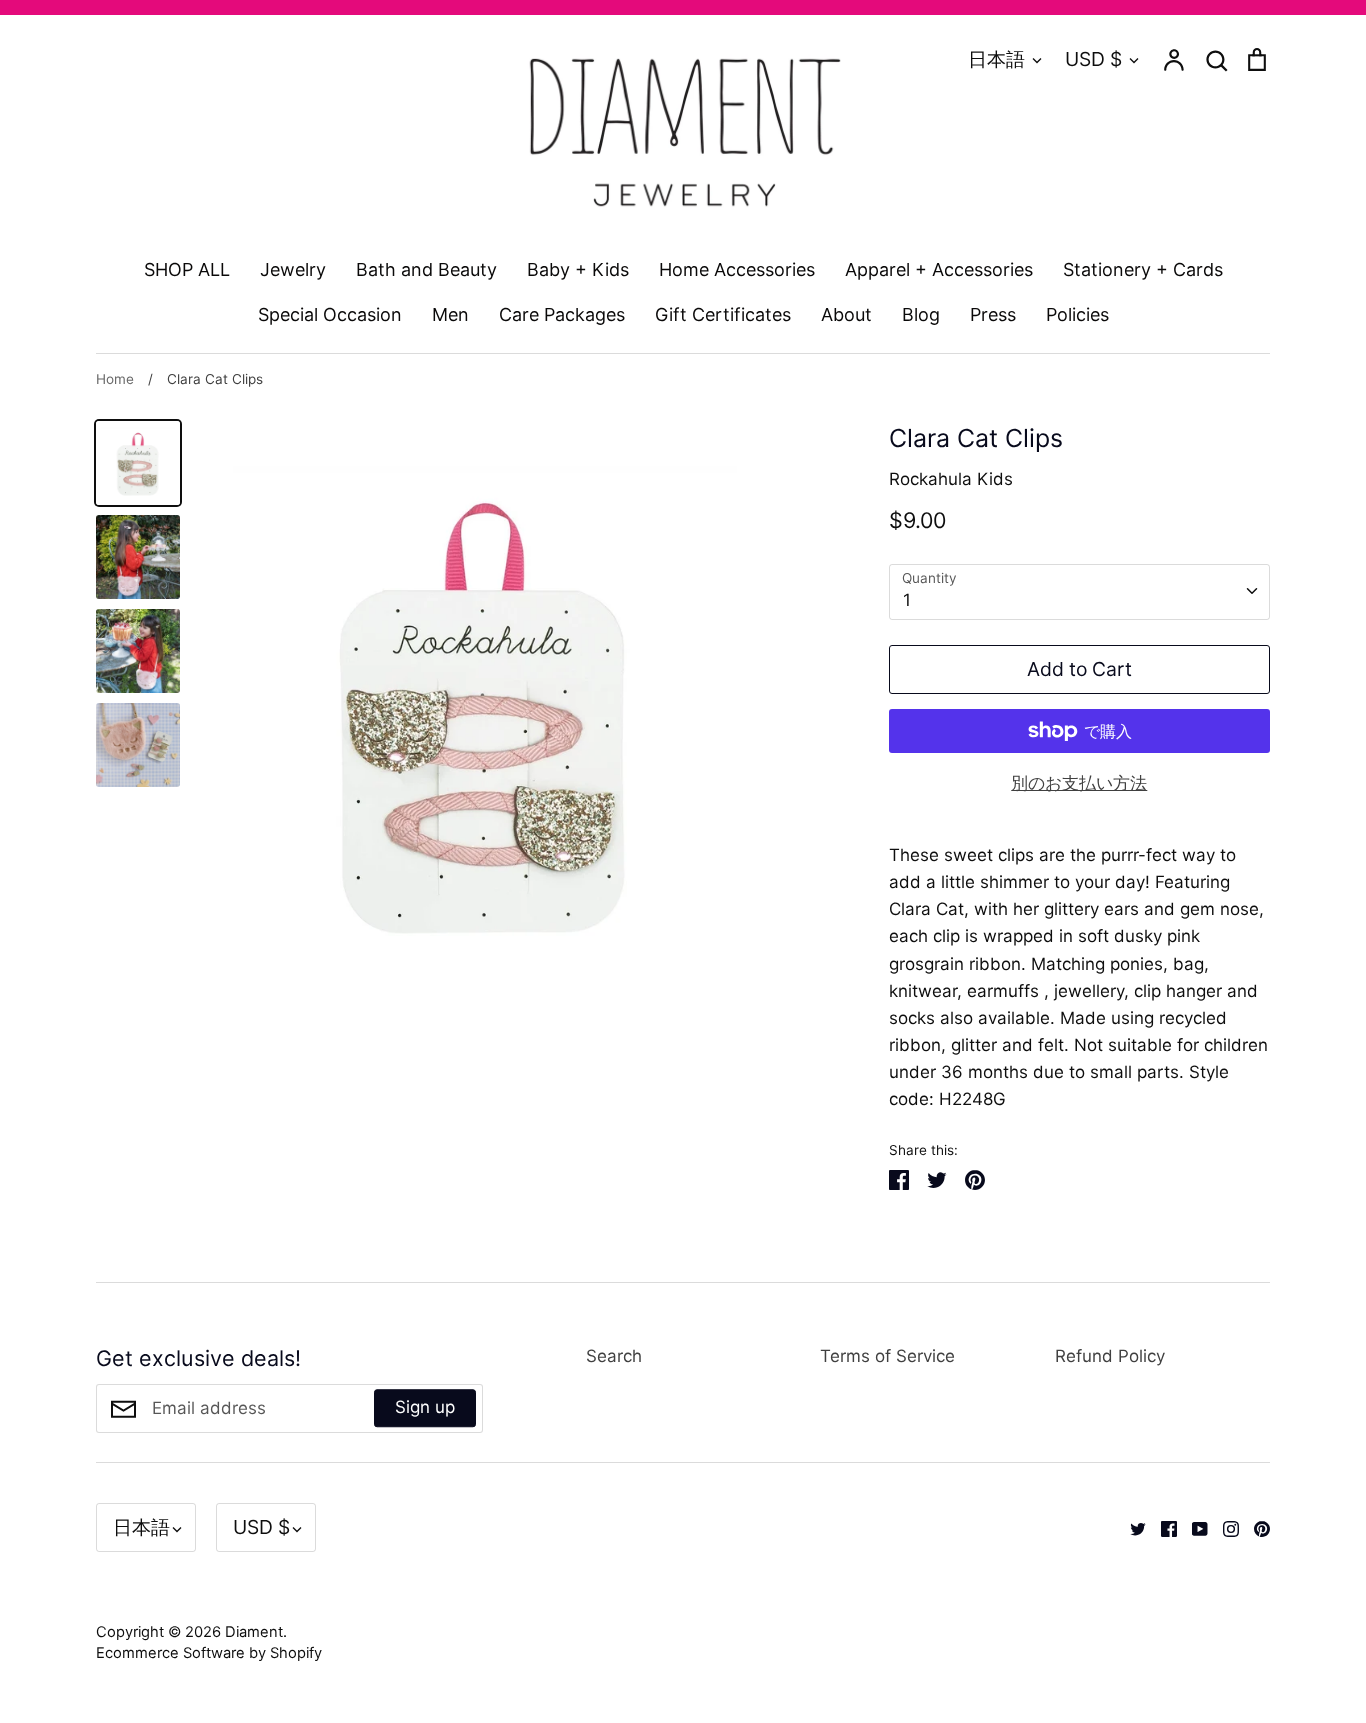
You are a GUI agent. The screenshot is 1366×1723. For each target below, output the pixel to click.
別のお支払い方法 (1079, 783)
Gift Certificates (723, 314)
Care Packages (562, 314)
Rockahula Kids (951, 479)
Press (993, 314)
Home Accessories (737, 269)
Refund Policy (1110, 1356)
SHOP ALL (187, 269)
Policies (1077, 314)
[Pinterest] (1254, 1527)
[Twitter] (1130, 1527)
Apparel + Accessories (939, 269)
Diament (254, 1632)
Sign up (425, 1408)
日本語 (996, 59)
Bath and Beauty (426, 269)
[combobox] (1079, 592)
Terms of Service (887, 1356)
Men (450, 314)
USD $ (1093, 59)
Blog (921, 314)
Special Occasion (330, 314)
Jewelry (293, 269)
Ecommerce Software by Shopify (209, 1653)
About (846, 314)
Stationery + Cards (1143, 269)
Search (614, 1356)
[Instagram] (1223, 1527)
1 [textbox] (907, 600)
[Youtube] (1192, 1527)
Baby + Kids (578, 269)
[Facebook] (1161, 1527)
